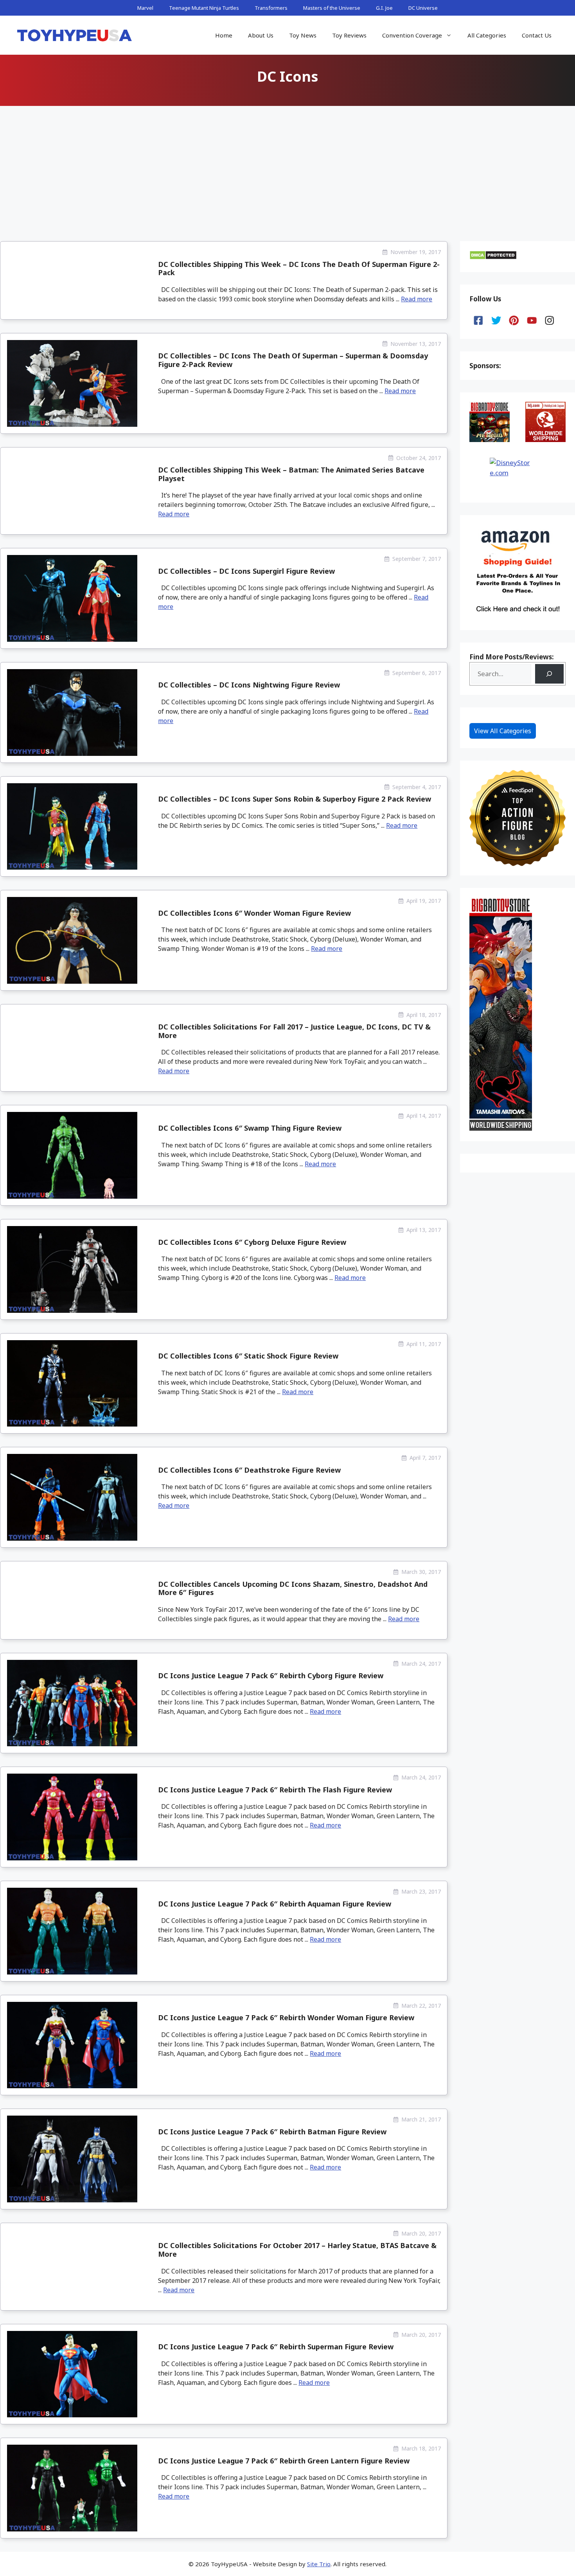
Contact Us (537, 35)
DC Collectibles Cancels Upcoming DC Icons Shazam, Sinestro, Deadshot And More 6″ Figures (293, 1588)
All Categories (487, 35)
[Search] (549, 674)
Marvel (145, 8)
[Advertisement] (287, 167)
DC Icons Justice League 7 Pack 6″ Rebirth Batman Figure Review (272, 2132)
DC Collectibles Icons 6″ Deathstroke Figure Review (249, 1470)
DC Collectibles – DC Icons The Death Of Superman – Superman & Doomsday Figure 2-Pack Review (293, 360)
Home (224, 35)
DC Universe (423, 8)
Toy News (303, 35)
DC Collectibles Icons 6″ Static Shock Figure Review (248, 1356)
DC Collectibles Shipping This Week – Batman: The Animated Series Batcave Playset (291, 474)
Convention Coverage (412, 35)
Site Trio (319, 2564)
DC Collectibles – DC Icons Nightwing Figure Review (249, 685)
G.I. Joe (384, 8)
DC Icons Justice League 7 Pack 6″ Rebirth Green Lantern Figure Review (284, 2461)
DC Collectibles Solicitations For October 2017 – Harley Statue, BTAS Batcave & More (297, 2250)
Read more (417, 299)
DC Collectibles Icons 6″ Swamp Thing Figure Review (250, 1128)
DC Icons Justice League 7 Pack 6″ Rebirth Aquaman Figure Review (275, 1904)
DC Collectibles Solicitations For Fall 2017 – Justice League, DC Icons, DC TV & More (294, 1031)
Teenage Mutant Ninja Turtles (204, 8)
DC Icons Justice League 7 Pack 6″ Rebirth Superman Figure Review (276, 2347)
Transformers (271, 8)
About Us (261, 35)
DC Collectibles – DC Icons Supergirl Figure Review (246, 571)
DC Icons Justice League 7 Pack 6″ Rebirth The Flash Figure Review (275, 1790)
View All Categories (503, 731)
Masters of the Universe (332, 8)
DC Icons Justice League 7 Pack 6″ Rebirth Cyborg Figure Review (271, 1676)
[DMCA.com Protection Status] (493, 257)
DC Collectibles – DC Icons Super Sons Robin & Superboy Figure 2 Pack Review (295, 799)
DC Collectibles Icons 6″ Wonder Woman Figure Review (254, 913)
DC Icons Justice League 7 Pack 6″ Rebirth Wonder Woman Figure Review (286, 2017)
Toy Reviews (349, 35)
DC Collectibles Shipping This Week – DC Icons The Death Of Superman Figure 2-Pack (299, 269)
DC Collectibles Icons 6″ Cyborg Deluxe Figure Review (252, 1242)
